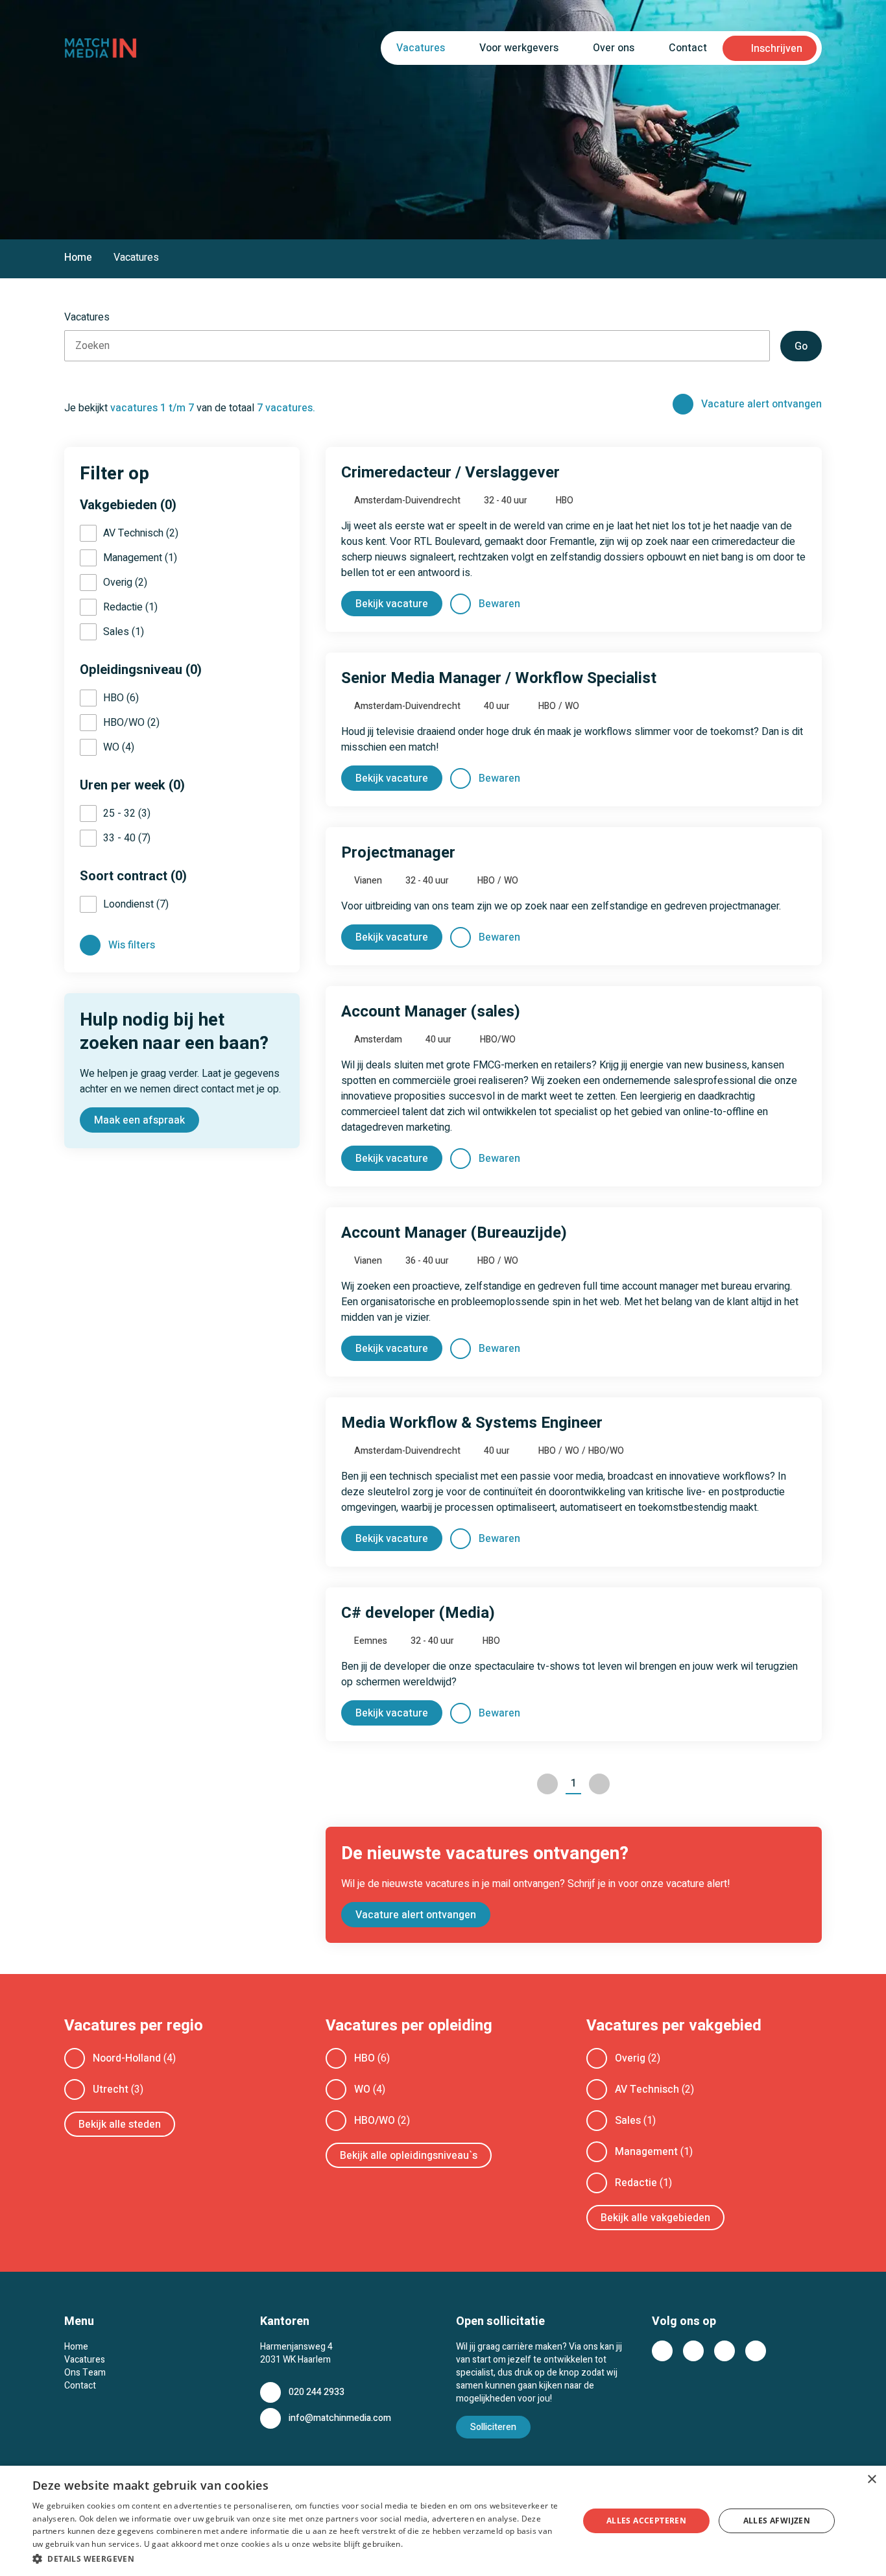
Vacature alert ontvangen (761, 404)
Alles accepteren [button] (646, 2521)
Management (646, 2152)
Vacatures (85, 2360)
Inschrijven (777, 49)
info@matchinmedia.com (340, 2418)
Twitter (693, 2351)
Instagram (756, 2351)
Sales (628, 2121)
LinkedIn (724, 2351)
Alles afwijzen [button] (777, 2521)
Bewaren (499, 604)
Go (801, 346)
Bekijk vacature (392, 604)
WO (362, 2089)
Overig (630, 2058)
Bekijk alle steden (120, 2125)
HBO (365, 2058)
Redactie (636, 2183)
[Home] (101, 48)
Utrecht (111, 2089)
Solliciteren (493, 2427)
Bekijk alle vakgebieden (655, 2218)
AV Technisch (647, 2089)
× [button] (871, 2480)
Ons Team (85, 2373)
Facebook (662, 2351)
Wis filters (132, 945)
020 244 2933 (317, 2392)
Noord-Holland (127, 2058)
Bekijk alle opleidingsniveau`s (409, 2156)
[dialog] (443, 2521)
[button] (297, 2558)
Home (78, 258)
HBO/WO (375, 2121)
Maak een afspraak (139, 1120)
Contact (688, 48)
